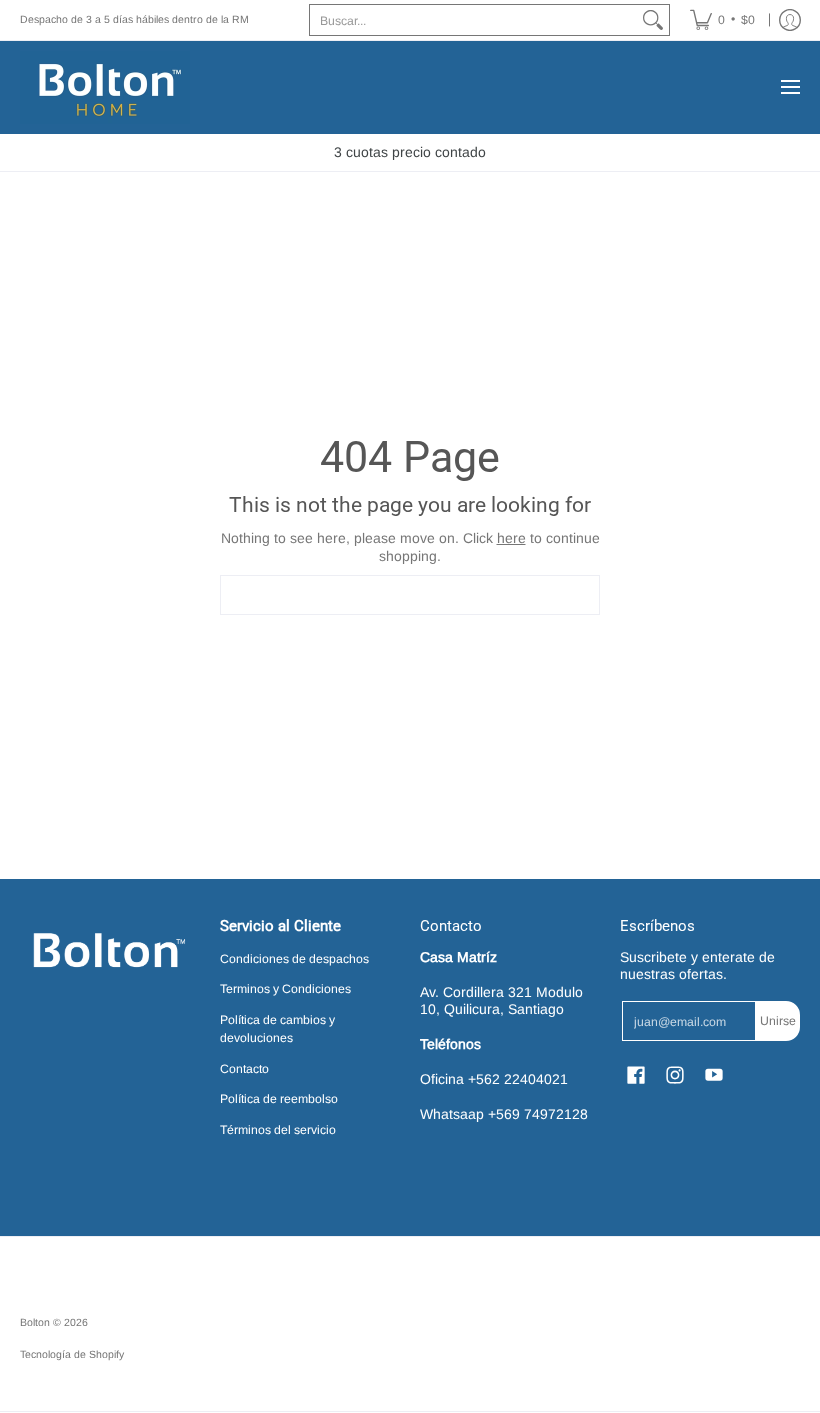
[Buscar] (653, 20)
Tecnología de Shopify (72, 1354)
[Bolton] (105, 87)
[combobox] (473, 20)
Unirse (778, 1021)
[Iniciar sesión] (790, 20)
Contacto (244, 1069)
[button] (636, 1074)
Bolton (36, 1322)
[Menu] (789, 87)
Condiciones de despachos (294, 959)
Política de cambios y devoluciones (277, 1029)
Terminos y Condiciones (285, 989)
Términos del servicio (278, 1130)
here (511, 538)
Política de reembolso (279, 1099)
